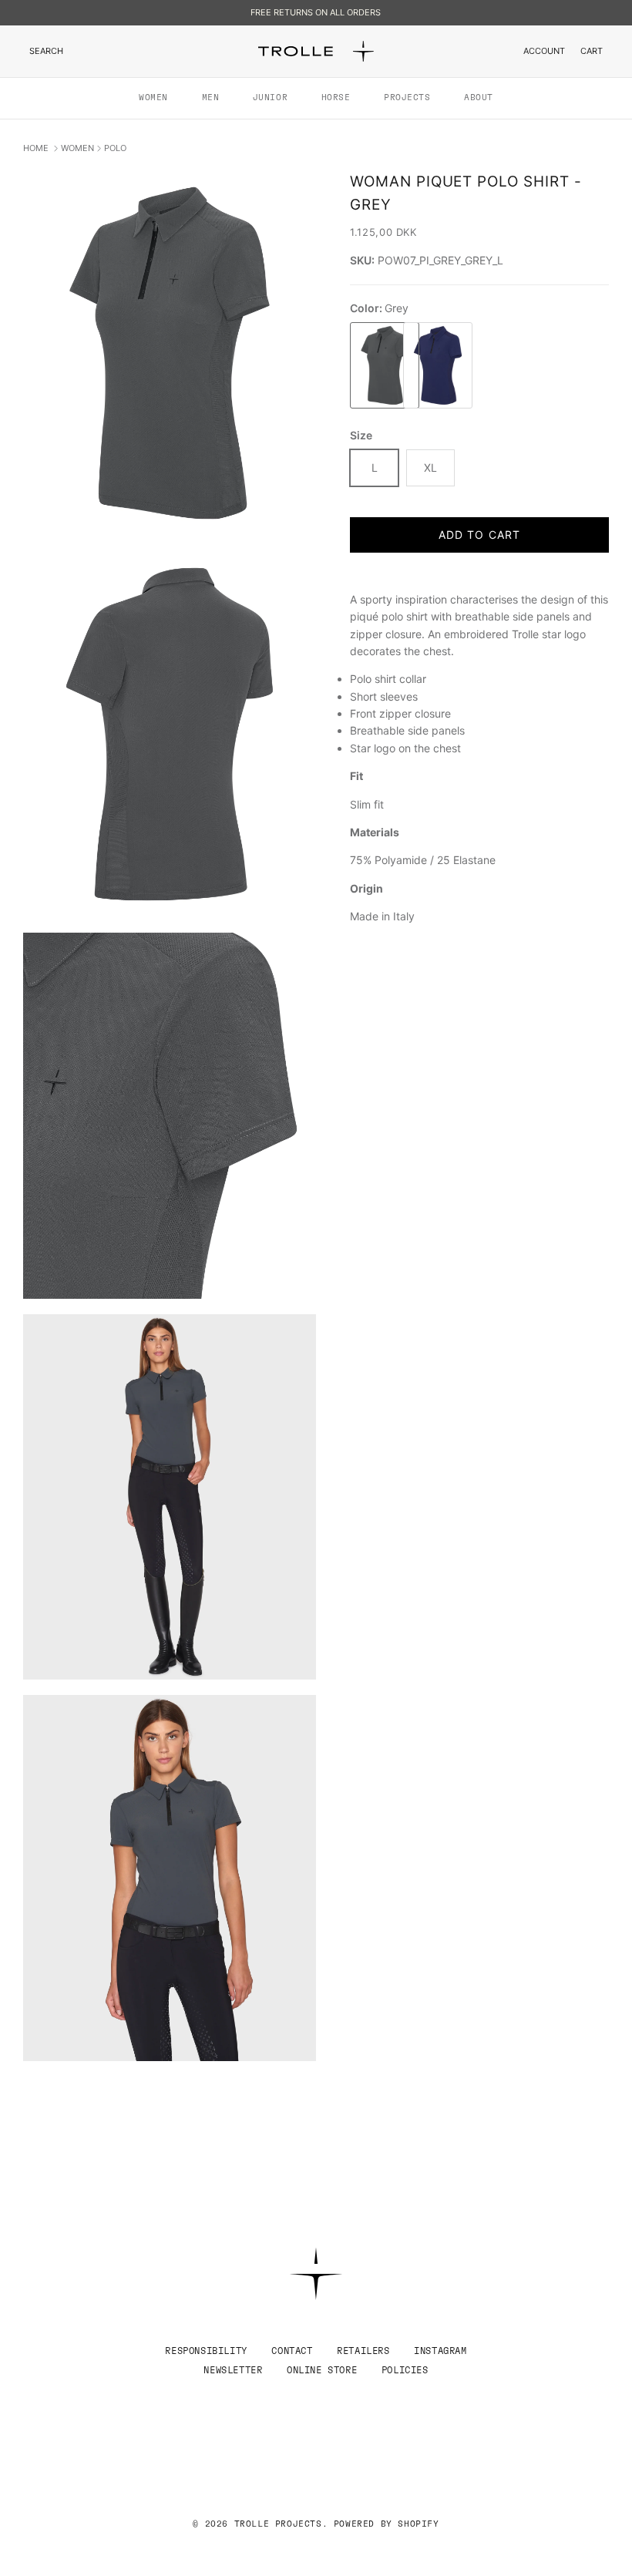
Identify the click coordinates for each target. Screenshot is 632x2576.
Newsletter (233, 2370)
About (479, 98)
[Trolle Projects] (316, 51)
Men (211, 98)
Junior (270, 98)
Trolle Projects (278, 2524)
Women (153, 98)
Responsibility (206, 2351)
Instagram (440, 2351)
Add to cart (479, 535)
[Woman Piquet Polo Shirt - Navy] (426, 366)
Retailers (363, 2351)
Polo (115, 148)
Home (37, 148)
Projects (407, 98)
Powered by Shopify (387, 2524)
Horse (336, 98)
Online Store (322, 2370)
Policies (405, 2370)
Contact (292, 2351)
